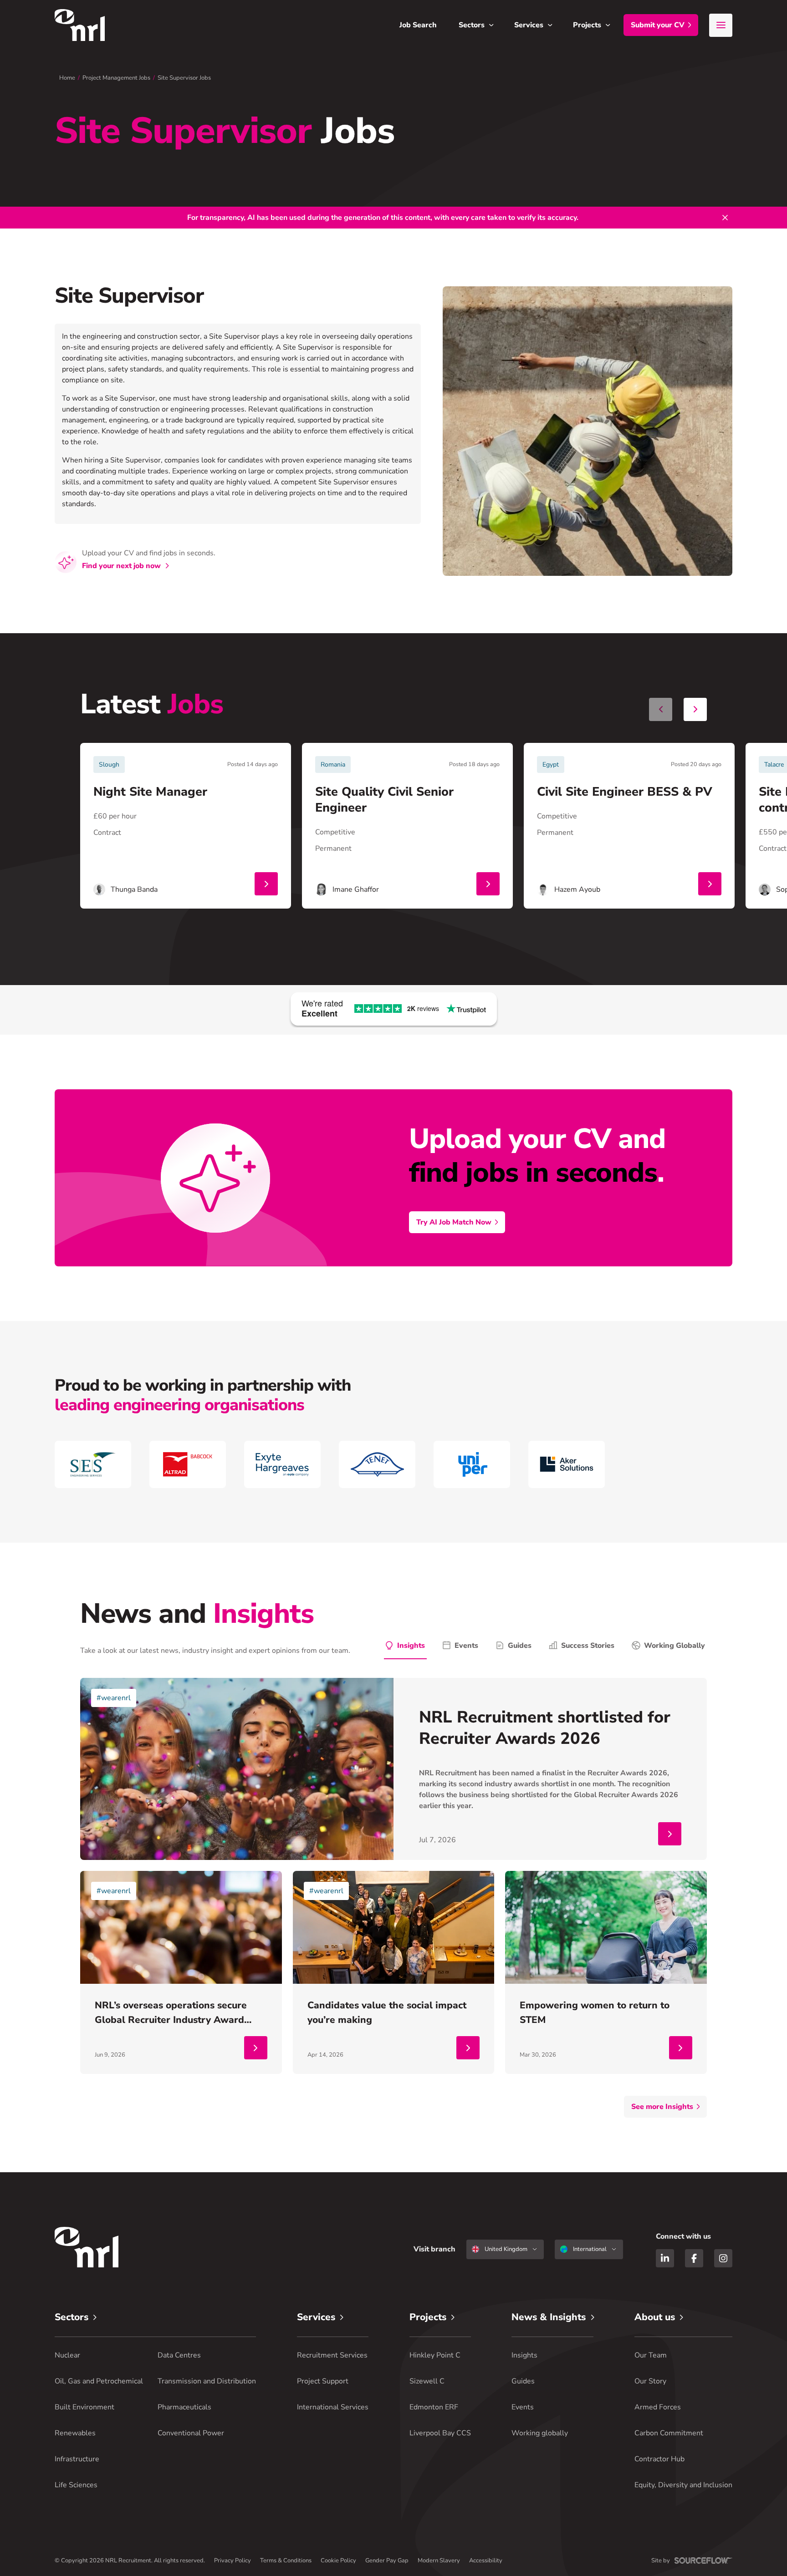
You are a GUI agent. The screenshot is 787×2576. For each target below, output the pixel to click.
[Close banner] (725, 218)
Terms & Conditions (286, 2561)
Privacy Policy (233, 2561)
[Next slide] (695, 709)
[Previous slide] (661, 709)
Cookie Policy (338, 2561)
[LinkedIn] (665, 2258)
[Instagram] (723, 2258)
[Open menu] (721, 25)
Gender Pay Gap (387, 2561)
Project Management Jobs (116, 78)
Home (67, 78)
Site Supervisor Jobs (184, 78)
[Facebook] (694, 2258)
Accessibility (486, 2561)
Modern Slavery (439, 2561)
